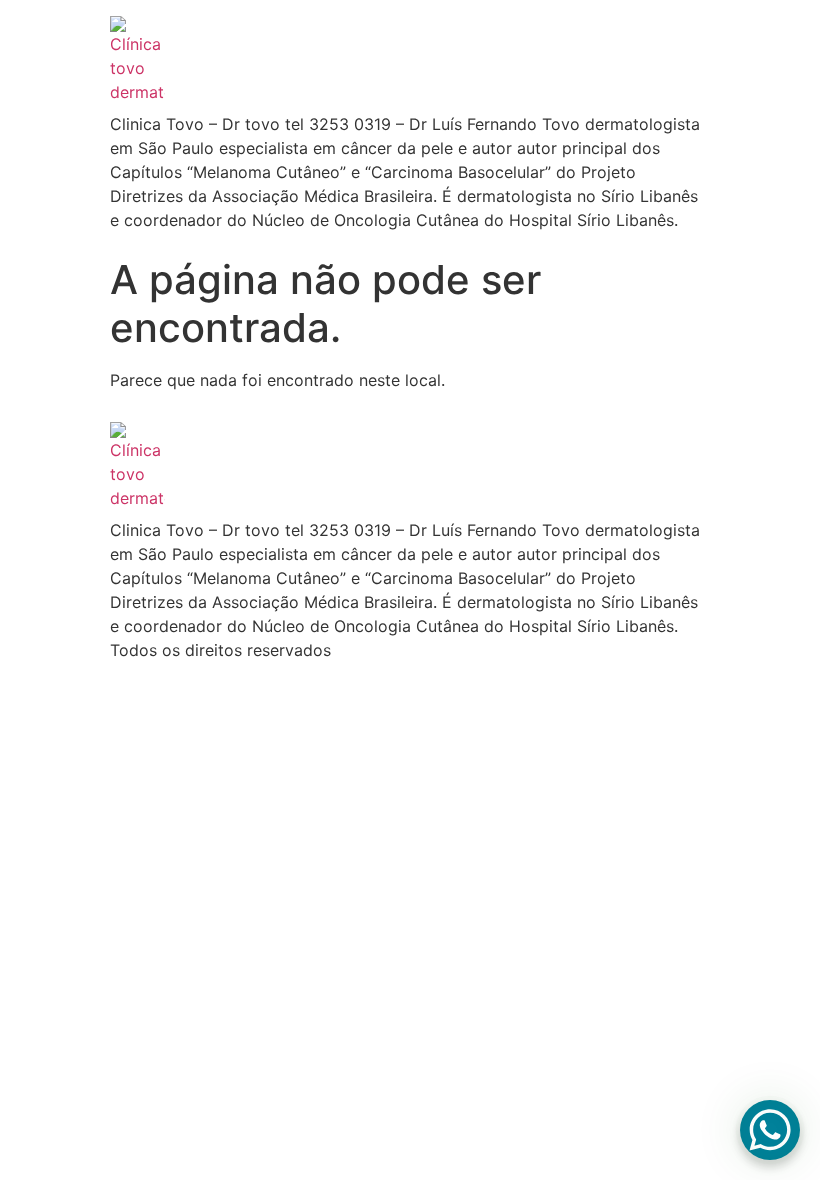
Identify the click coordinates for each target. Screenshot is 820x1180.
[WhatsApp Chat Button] (770, 1130)
